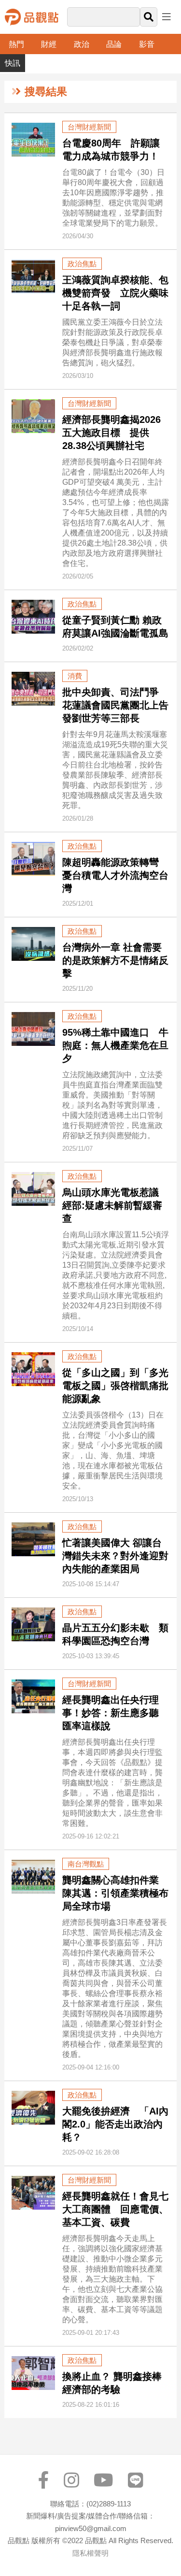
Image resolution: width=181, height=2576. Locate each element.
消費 (75, 676)
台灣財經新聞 (89, 127)
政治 (82, 44)
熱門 (16, 44)
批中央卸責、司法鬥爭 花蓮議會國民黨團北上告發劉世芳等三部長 (115, 705)
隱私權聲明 (90, 2553)
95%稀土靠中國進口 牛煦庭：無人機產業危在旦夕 (115, 1045)
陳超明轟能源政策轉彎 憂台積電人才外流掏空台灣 (115, 875)
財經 (49, 44)
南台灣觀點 (86, 1864)
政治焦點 (82, 264)
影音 (147, 44)
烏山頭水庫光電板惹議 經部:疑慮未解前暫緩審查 (112, 1205)
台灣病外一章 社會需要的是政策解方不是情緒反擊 (115, 960)
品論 (114, 44)
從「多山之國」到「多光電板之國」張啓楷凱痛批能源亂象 (115, 1386)
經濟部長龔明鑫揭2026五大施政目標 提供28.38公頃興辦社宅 (111, 433)
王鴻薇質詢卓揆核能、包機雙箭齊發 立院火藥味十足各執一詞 (115, 293)
